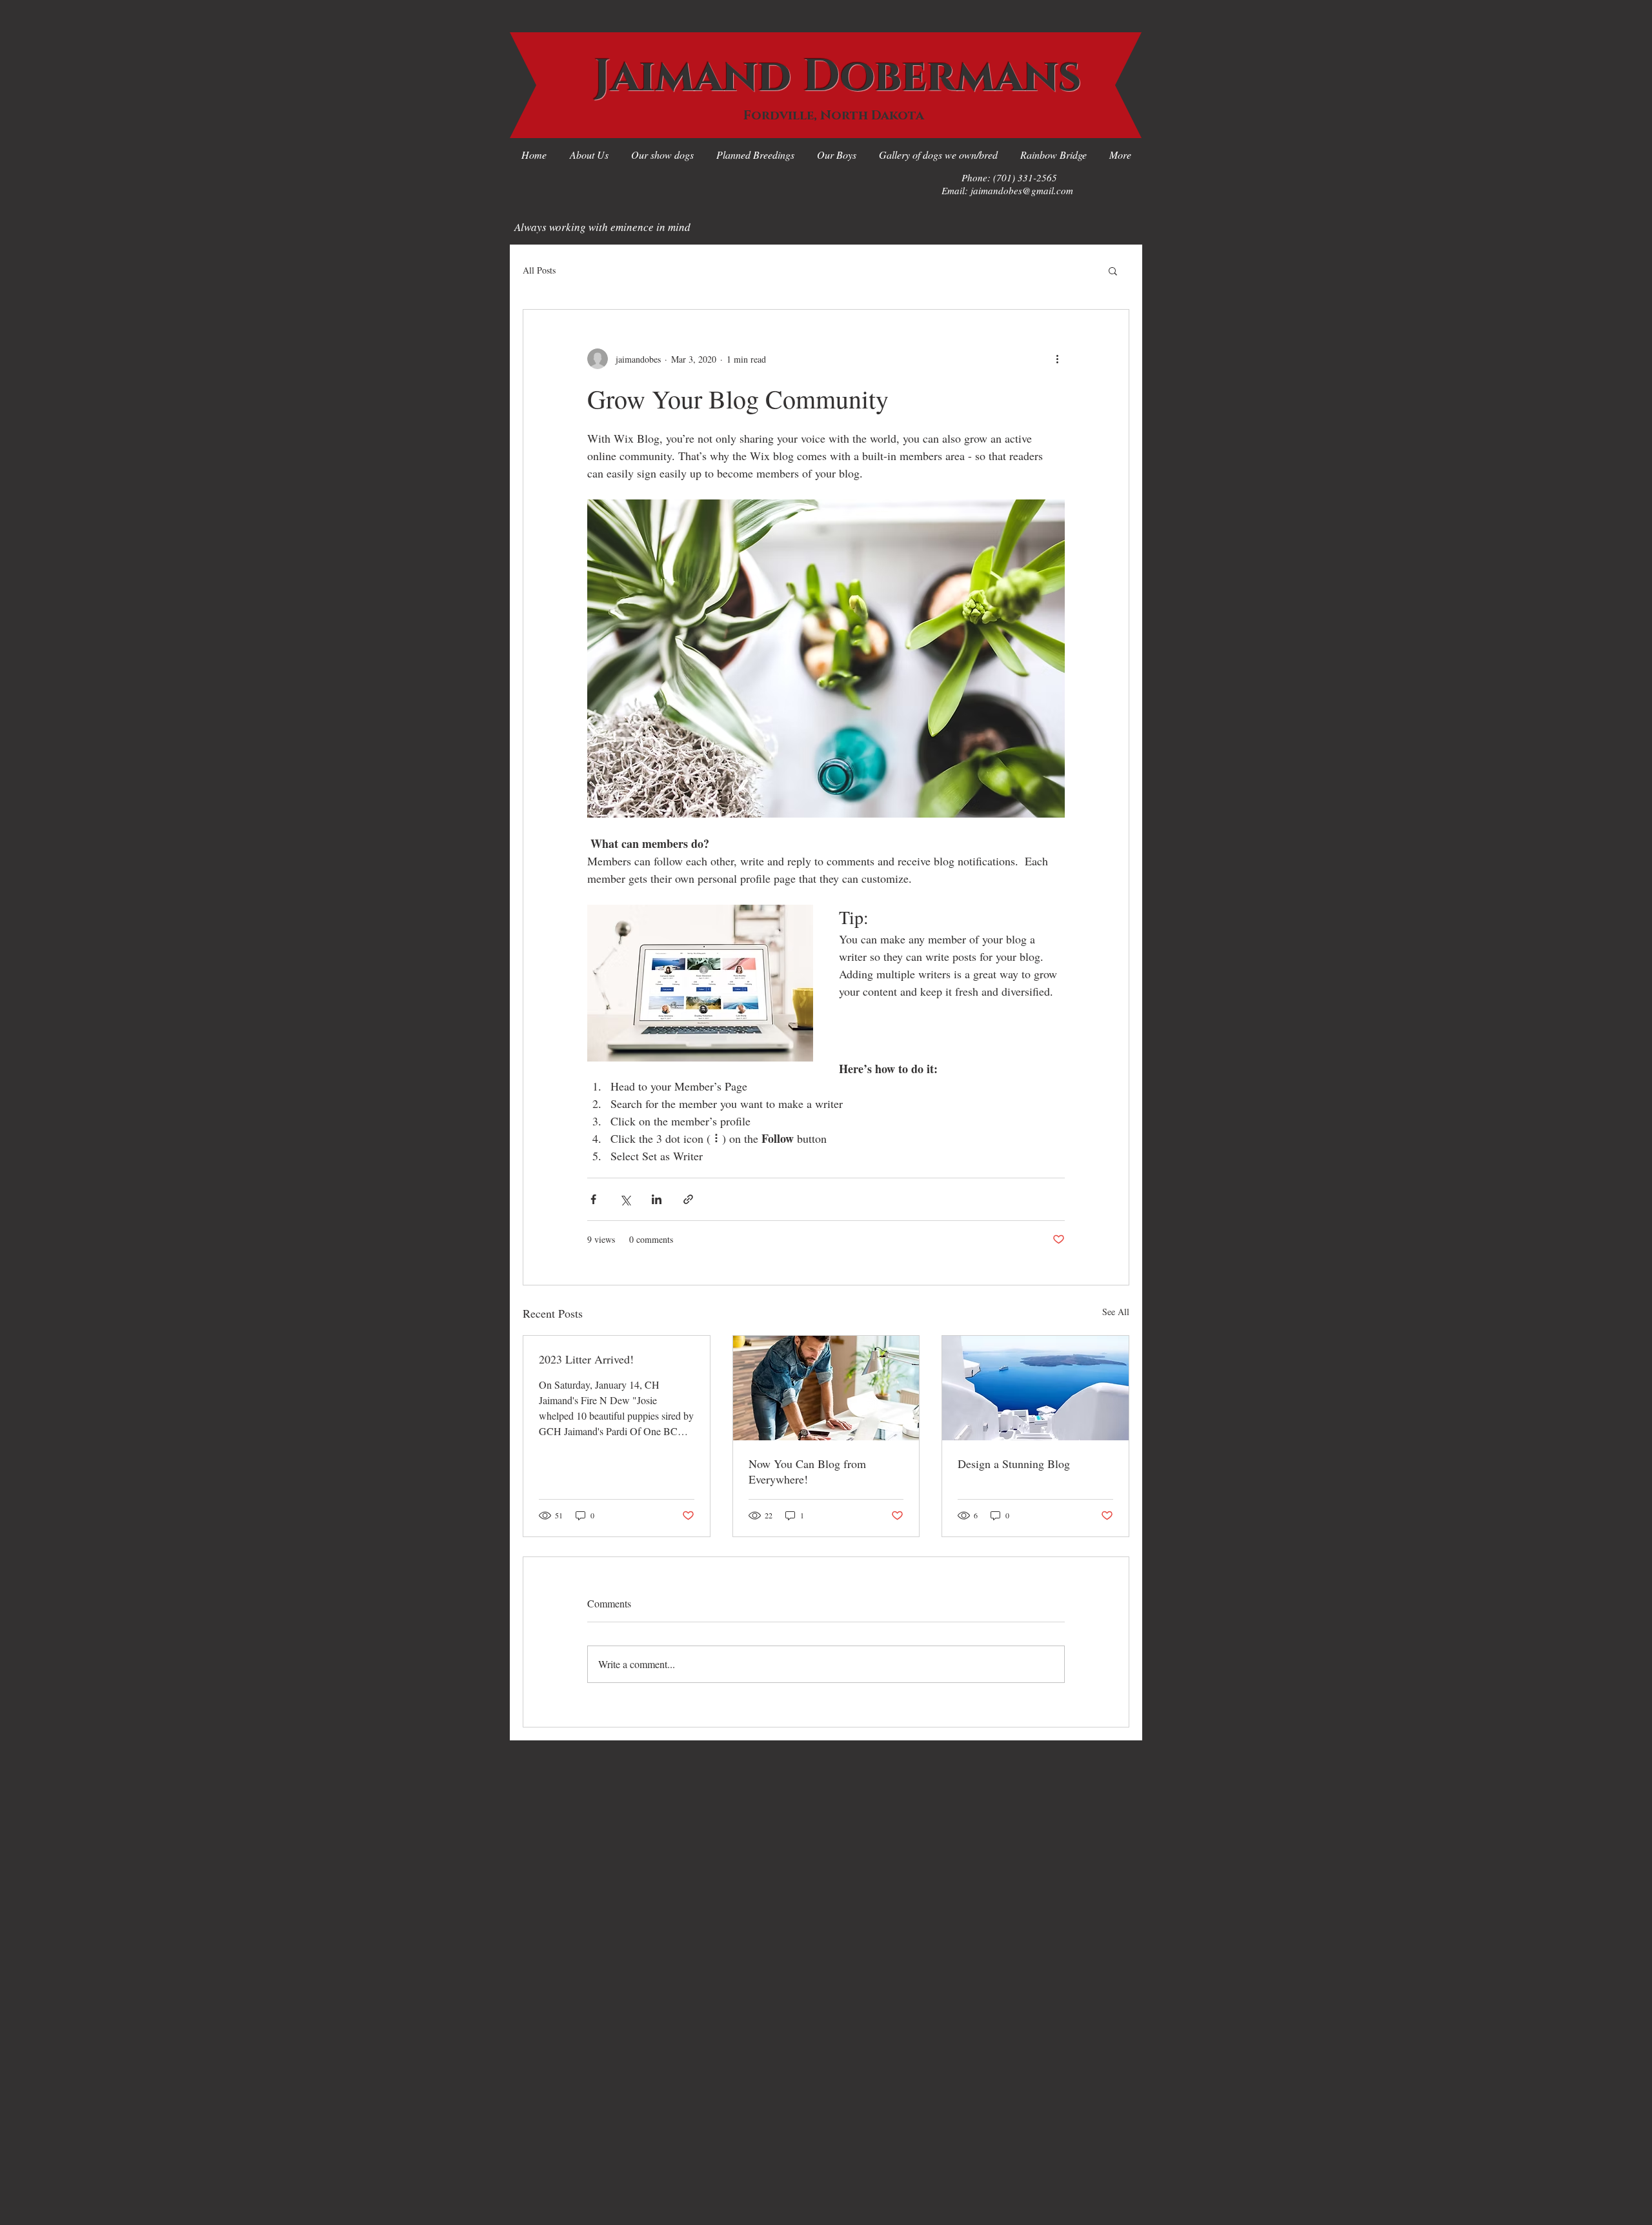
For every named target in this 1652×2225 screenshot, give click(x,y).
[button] (1113, 270)
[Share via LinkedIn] (657, 1199)
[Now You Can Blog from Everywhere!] (826, 1388)
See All (1116, 1312)
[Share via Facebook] (593, 1199)
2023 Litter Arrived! (586, 1359)
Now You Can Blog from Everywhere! (807, 1471)
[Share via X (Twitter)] (625, 1199)
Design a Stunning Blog (1014, 1464)
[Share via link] (688, 1199)
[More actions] (1057, 359)
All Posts (539, 270)
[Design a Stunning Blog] (1035, 1388)
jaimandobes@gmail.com (1022, 190)
